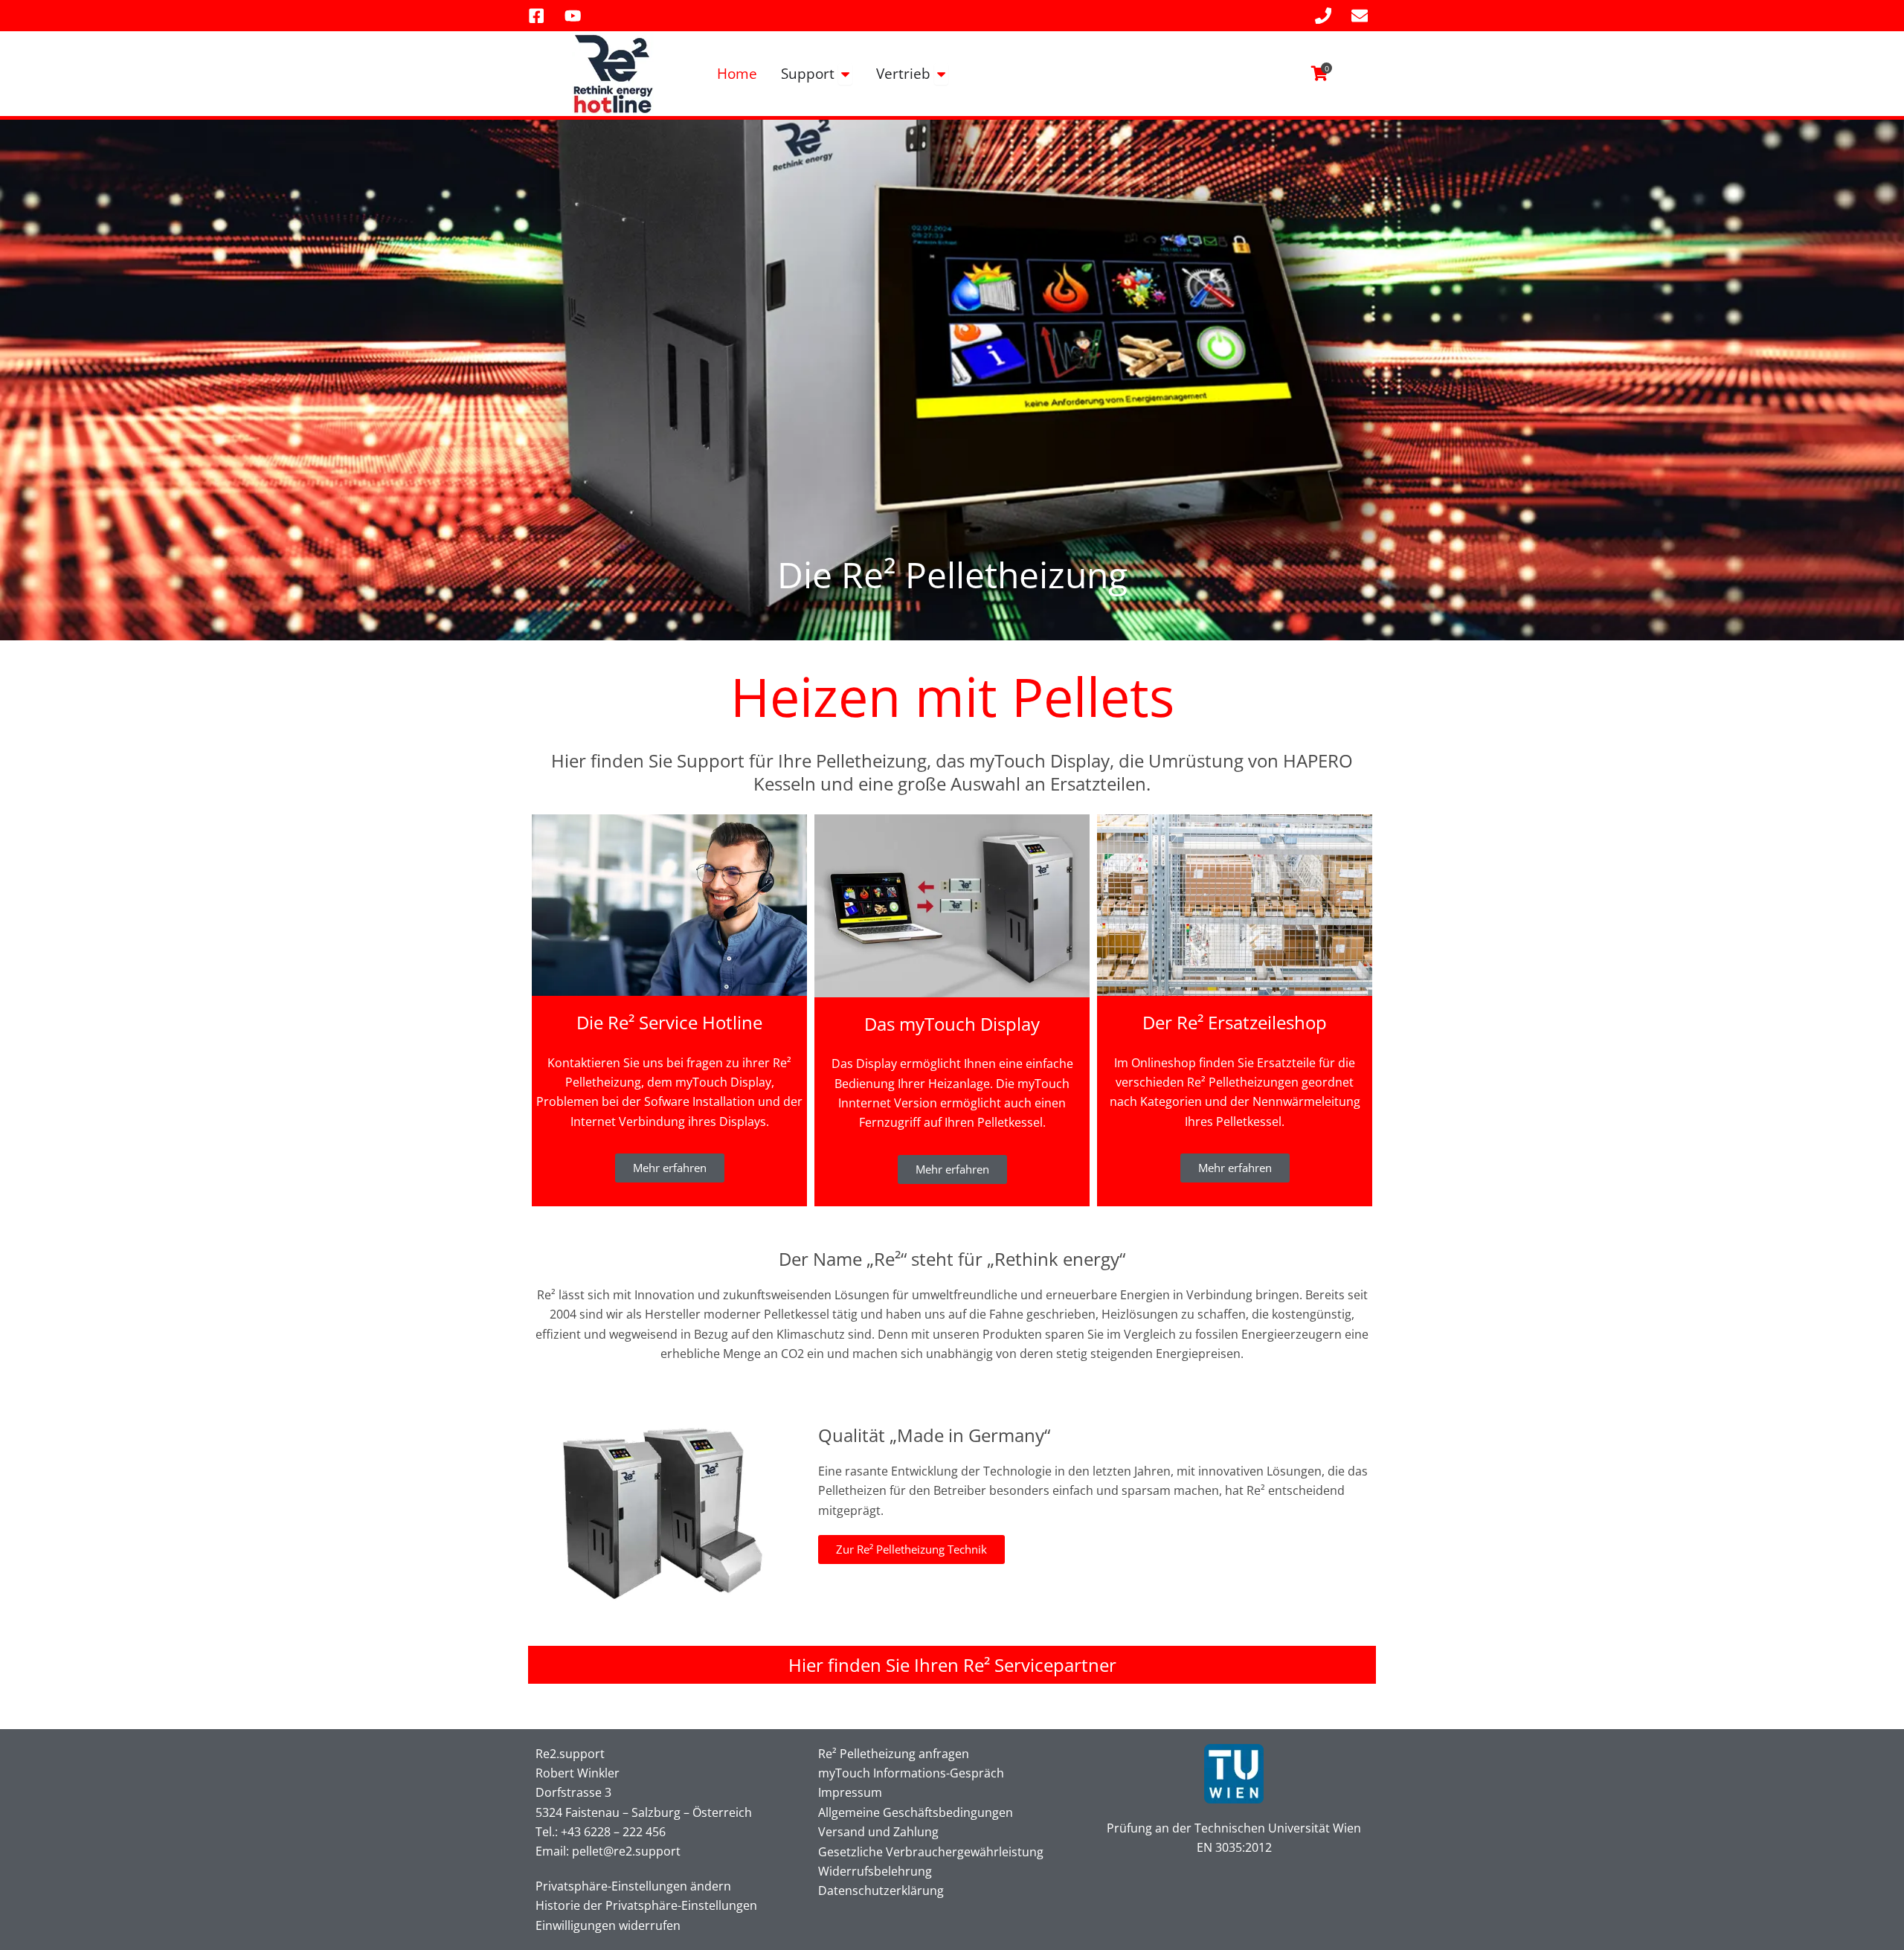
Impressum (850, 1792)
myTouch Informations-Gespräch (911, 1773)
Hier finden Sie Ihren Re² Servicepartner (952, 1665)
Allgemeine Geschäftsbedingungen (916, 1812)
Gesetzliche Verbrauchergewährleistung (931, 1852)
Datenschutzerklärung (881, 1891)
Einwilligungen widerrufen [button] (608, 1925)
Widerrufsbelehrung (875, 1871)
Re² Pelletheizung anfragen (894, 1754)
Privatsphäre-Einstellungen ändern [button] (633, 1886)
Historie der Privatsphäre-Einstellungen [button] (646, 1905)
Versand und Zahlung (878, 1832)
